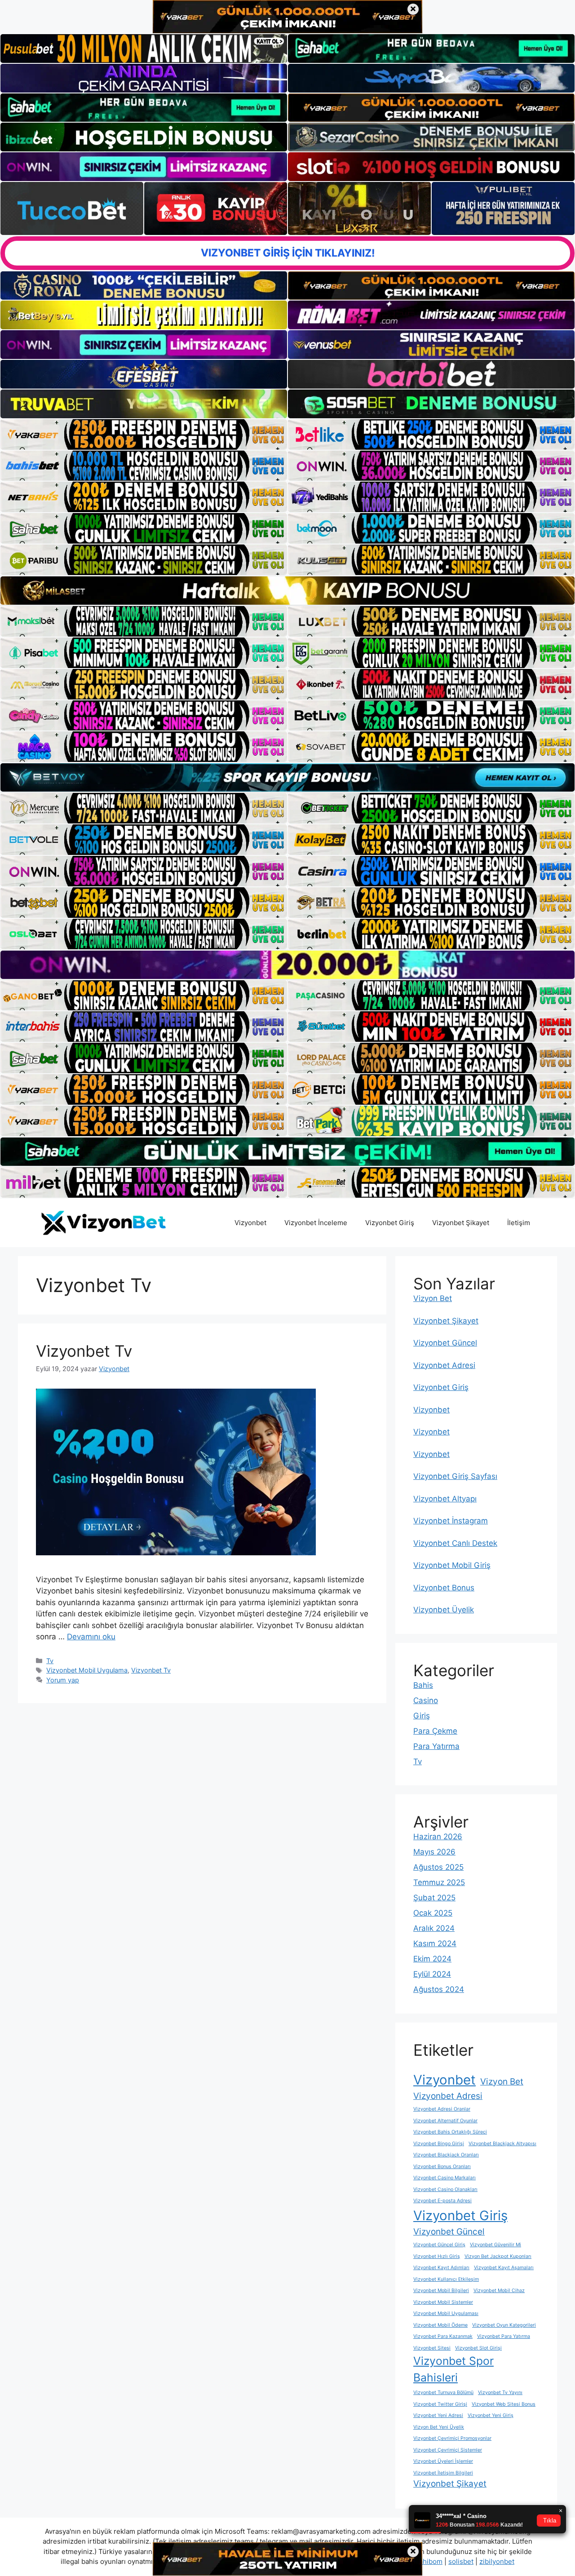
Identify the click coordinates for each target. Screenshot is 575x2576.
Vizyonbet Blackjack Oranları (446, 2155)
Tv (50, 1661)
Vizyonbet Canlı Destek (455, 1543)
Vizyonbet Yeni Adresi (438, 2415)
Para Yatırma (436, 1746)
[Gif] (287, 591)
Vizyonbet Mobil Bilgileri (441, 2291)
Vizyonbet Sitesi (432, 2348)
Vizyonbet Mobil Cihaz (499, 2291)
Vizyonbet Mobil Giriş (452, 1565)
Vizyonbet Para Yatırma (504, 2336)
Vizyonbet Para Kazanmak (443, 2336)
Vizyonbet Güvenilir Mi (495, 2245)
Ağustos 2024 (439, 1989)
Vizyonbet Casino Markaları (445, 2178)
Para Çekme (435, 1731)
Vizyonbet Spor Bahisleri (453, 2369)
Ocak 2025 (433, 1913)
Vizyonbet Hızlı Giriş (437, 2256)
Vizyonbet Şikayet (461, 1223)
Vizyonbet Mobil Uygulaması (446, 2313)
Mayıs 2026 (434, 1852)
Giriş (422, 1716)
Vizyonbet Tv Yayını (500, 2392)
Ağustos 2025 (438, 1867)
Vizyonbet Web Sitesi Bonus (504, 2404)
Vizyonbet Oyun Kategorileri (504, 2325)
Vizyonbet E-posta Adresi (442, 2201)
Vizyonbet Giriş (390, 1223)
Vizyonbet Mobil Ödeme (440, 2325)
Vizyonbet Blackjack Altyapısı (502, 2144)
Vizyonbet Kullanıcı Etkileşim (446, 2279)
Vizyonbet (250, 1223)
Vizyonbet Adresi (444, 1365)
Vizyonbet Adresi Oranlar (442, 2109)
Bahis (423, 1685)
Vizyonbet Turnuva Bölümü (443, 2392)
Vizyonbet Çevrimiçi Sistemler (448, 2450)
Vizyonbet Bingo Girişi (439, 2144)
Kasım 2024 (435, 1943)
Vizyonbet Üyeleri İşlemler (443, 2461)
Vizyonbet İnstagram (451, 1521)
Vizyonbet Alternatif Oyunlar (445, 2121)
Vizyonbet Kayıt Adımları (441, 2268)
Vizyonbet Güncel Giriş (439, 2245)
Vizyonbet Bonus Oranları (442, 2167)
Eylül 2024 (432, 1974)
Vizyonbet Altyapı (445, 1499)
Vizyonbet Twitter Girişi (440, 2404)
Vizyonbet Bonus (444, 1588)
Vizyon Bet (433, 1298)
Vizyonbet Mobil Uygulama (87, 1670)
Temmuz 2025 (439, 1882)
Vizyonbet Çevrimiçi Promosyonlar (452, 2438)
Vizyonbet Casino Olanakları (445, 2189)
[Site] (144, 434)
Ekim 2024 (432, 1959)
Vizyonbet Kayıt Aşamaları (504, 2268)
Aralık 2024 (434, 1928)
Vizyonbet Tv (84, 1351)
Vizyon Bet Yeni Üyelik (439, 2427)
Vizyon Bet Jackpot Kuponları (498, 2256)
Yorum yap (63, 1680)
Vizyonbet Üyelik (444, 1610)
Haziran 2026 (438, 1837)
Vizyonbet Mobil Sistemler (443, 2302)
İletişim (519, 1223)
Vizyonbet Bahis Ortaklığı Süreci (450, 2132)
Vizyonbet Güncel (445, 1343)
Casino (426, 1700)
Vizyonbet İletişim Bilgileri (443, 2473)
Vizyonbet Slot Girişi (478, 2348)
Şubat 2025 (434, 1898)
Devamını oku (91, 1637)
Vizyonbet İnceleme (316, 1223)
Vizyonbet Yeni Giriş (491, 2415)
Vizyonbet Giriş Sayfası (455, 1476)
